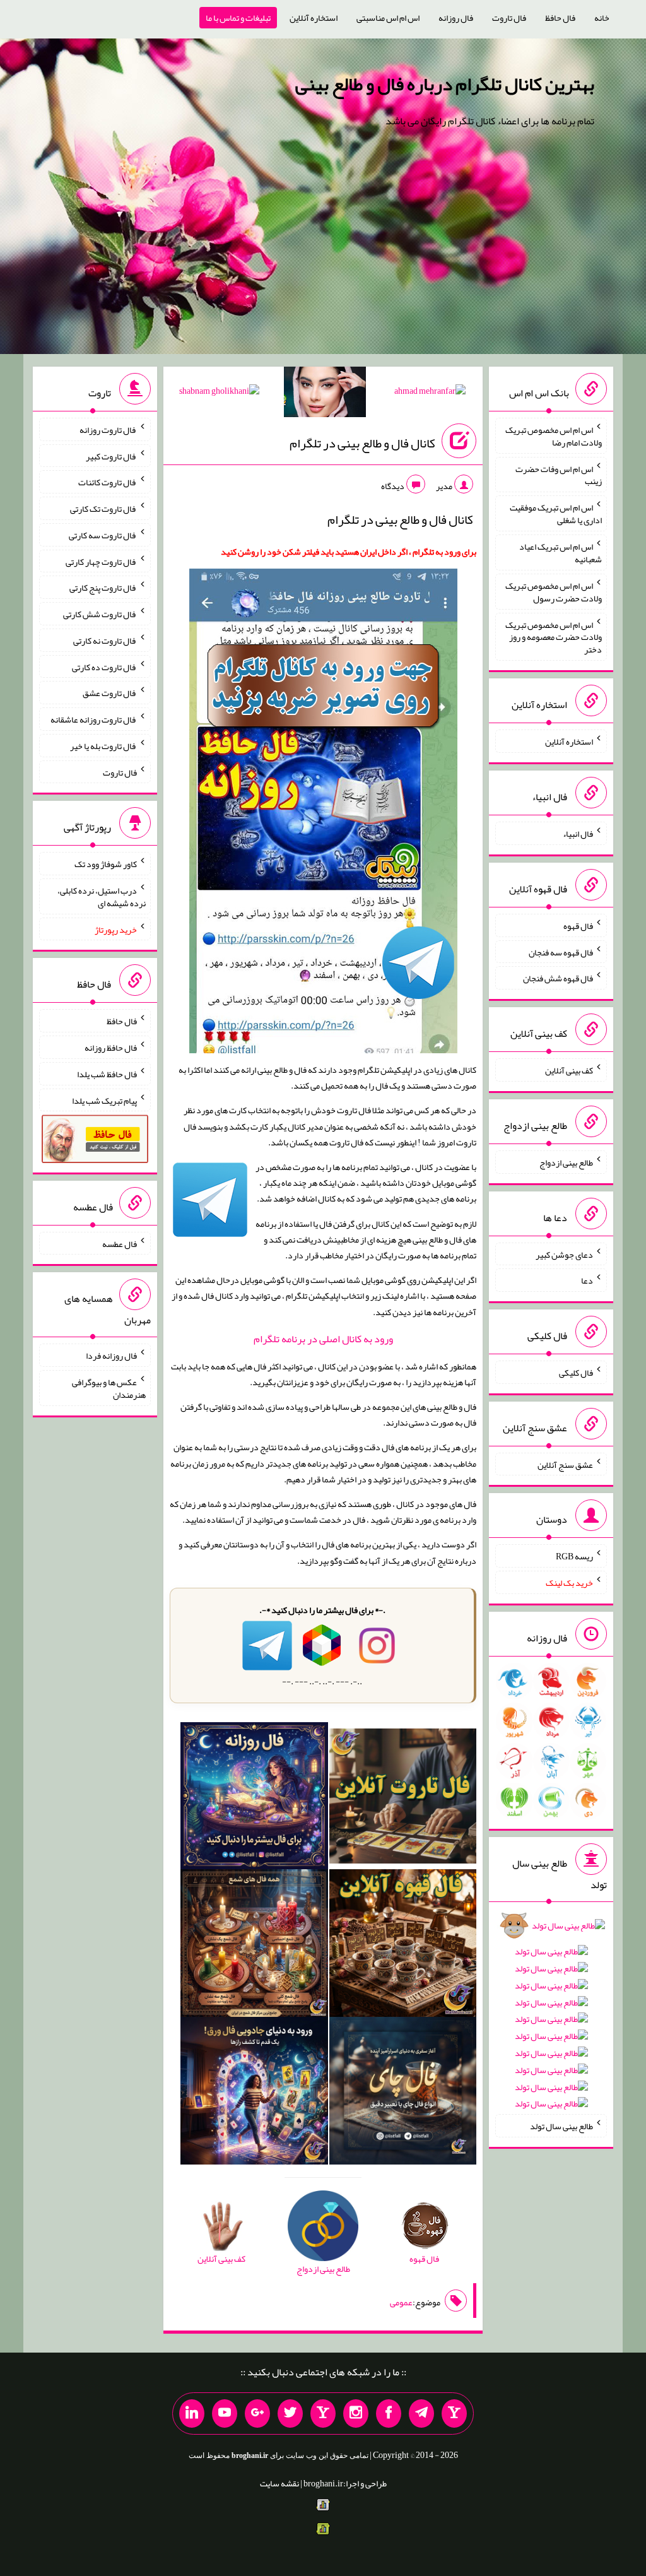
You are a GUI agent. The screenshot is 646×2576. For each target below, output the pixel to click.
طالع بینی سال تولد (561, 2126)
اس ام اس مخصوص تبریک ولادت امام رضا (554, 436)
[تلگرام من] (421, 2414)
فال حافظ (560, 18)
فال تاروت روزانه (108, 430)
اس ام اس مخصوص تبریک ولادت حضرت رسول (554, 592)
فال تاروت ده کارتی (104, 666)
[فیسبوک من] (389, 2414)
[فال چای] (403, 2093)
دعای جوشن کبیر (564, 1254)
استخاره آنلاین (314, 18)
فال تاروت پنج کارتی (103, 588)
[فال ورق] (254, 2093)
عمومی (401, 2302)
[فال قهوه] (403, 1946)
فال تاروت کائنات (108, 482)
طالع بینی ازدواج (566, 1162)
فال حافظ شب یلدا (107, 1074)
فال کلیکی (576, 1373)
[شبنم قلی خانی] (219, 393)
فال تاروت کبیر (111, 456)
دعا (587, 1280)
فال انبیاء (578, 834)
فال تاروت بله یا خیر (103, 746)
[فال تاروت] (403, 1799)
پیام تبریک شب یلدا (104, 1100)
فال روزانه (456, 18)
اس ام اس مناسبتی (388, 18)
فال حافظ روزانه (111, 1048)
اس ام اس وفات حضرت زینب (559, 475)
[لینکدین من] (192, 2414)
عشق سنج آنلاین (565, 1464)
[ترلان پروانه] (325, 394)
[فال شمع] (254, 1946)
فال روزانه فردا (111, 1356)
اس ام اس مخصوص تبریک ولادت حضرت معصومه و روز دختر (554, 637)
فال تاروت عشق (110, 693)
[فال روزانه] (254, 1799)
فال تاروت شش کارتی (100, 614)
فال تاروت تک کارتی (103, 509)
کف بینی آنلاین (569, 1070)
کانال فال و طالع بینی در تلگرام (362, 443)
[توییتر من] (290, 2414)
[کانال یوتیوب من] (225, 2414)
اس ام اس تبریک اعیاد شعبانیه (561, 553)
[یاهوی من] (454, 2414)
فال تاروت (509, 18)
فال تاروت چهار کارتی (101, 561)
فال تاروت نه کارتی (105, 641)
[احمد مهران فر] (430, 393)
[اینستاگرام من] (356, 2414)
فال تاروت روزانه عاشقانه (94, 719)
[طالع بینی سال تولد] (551, 2018)
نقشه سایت (279, 2483)
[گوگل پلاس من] (257, 2414)
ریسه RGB (574, 1556)
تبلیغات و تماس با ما (238, 18)
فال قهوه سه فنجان (561, 952)
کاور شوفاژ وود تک (106, 864)
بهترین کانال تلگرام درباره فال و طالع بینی (445, 84)
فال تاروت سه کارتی (103, 535)
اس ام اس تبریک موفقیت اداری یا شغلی (556, 514)
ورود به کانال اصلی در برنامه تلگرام (323, 1339)
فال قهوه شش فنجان (558, 978)
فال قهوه (578, 926)
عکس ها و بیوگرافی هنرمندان (109, 1388)
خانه (602, 18)
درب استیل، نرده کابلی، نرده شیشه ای (102, 897)
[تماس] (323, 2414)
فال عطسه (120, 1243)
